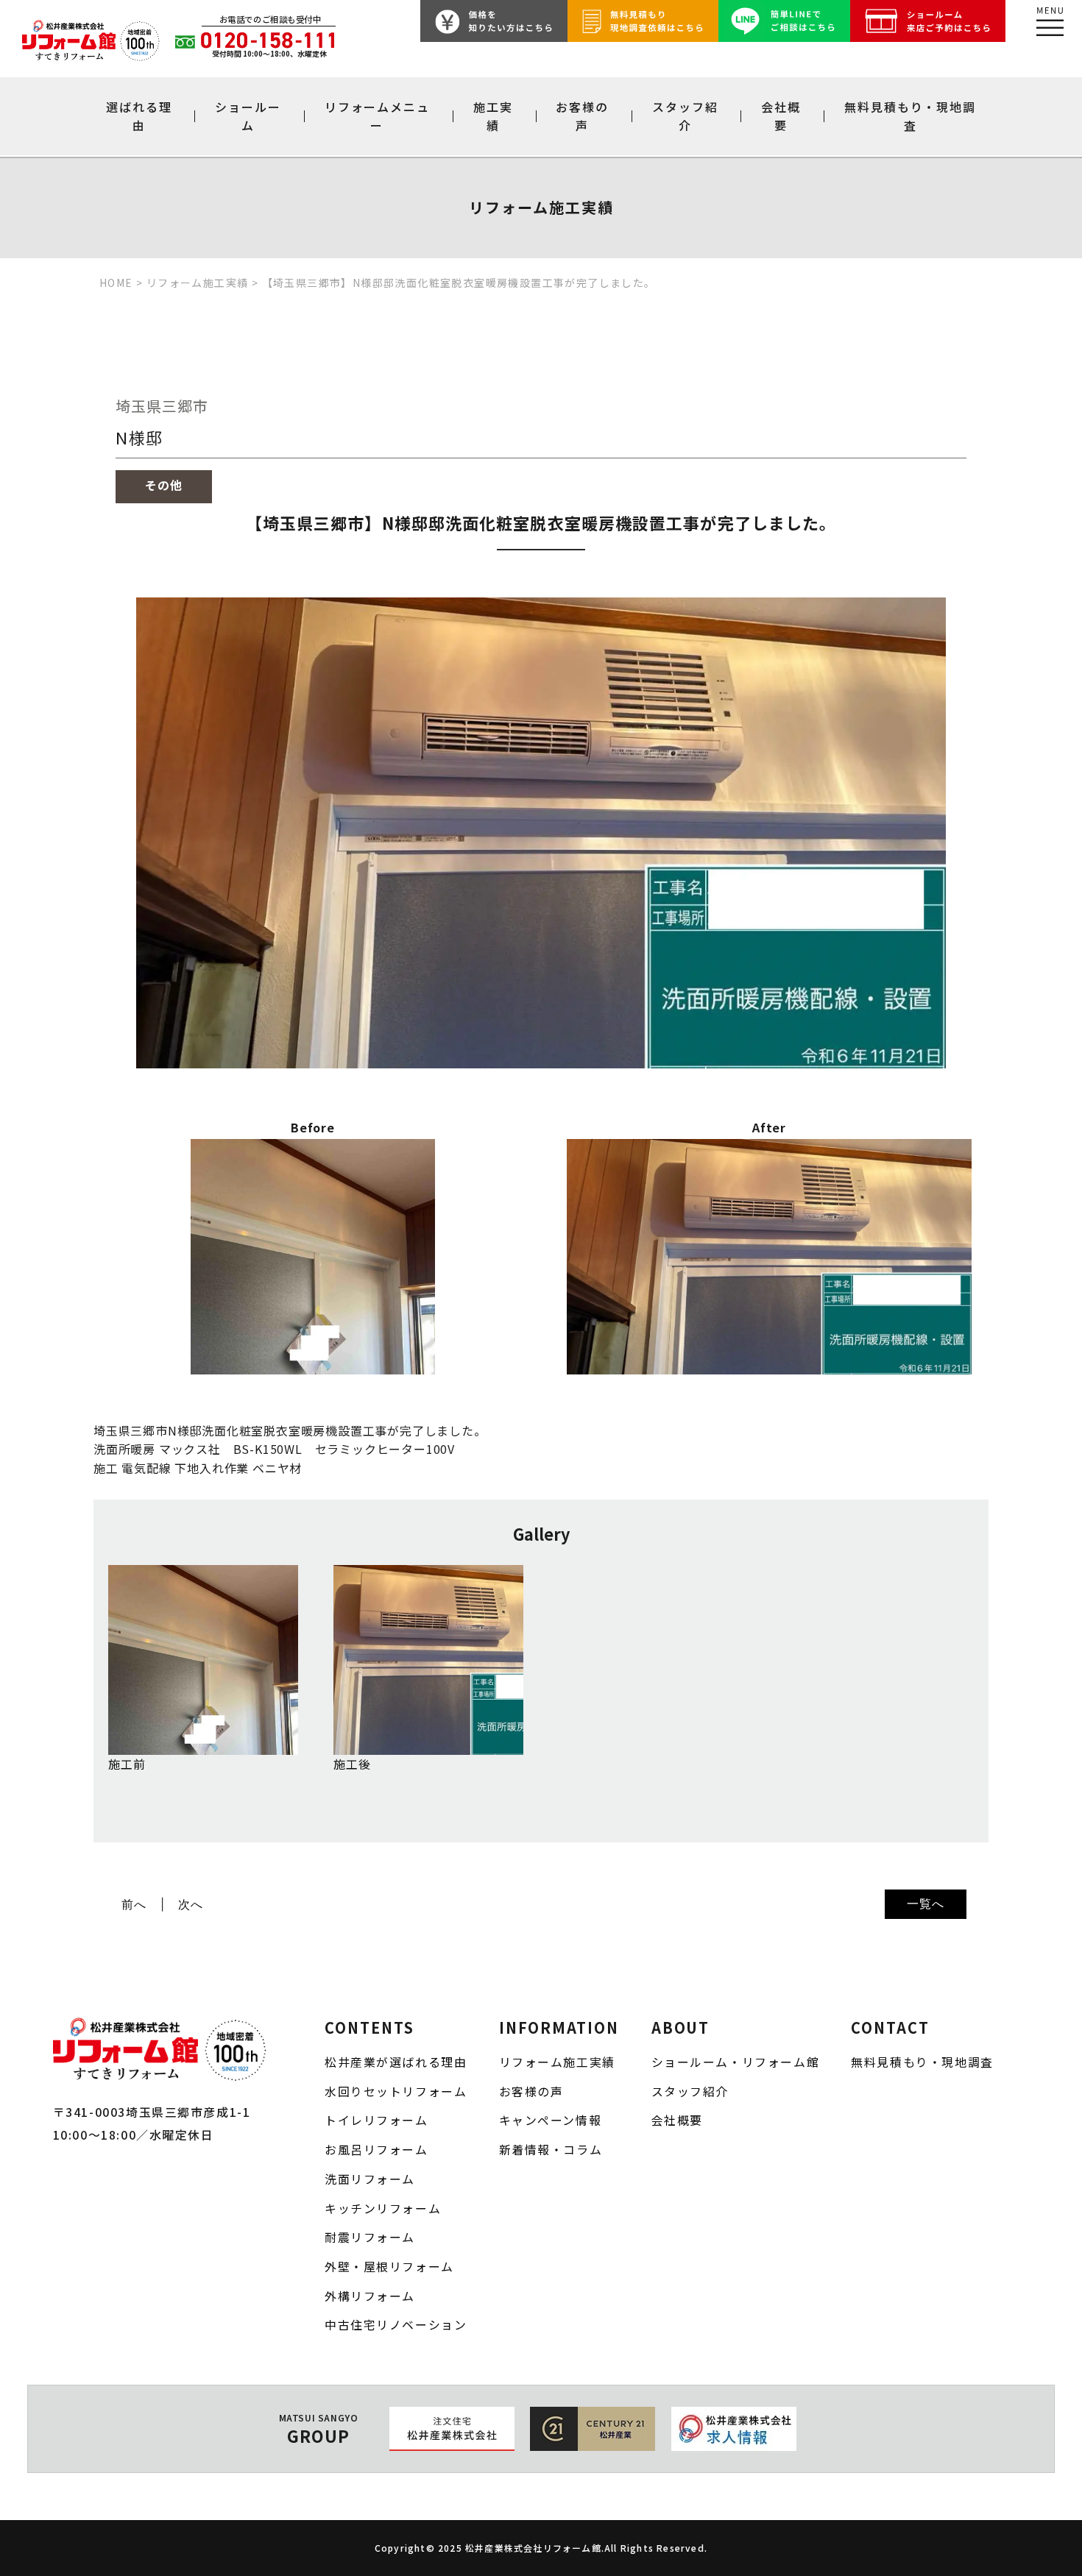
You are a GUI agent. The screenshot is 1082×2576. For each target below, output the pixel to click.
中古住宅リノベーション (396, 2325)
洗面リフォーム (370, 2179)
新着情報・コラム (551, 2150)
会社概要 (781, 116)
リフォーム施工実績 (557, 2062)
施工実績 (493, 116)
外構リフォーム (370, 2296)
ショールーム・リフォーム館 (736, 2062)
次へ (191, 1904)
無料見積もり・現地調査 (910, 116)
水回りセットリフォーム (396, 2091)
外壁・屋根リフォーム (389, 2267)
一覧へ (925, 1903)
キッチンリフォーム (383, 2208)
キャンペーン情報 (551, 2120)
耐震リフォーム (370, 2237)
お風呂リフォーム (376, 2150)
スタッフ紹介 (685, 116)
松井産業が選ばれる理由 (396, 2062)
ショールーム (248, 116)
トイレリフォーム (376, 2120)
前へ (134, 1904)
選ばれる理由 (139, 116)
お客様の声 (582, 116)
